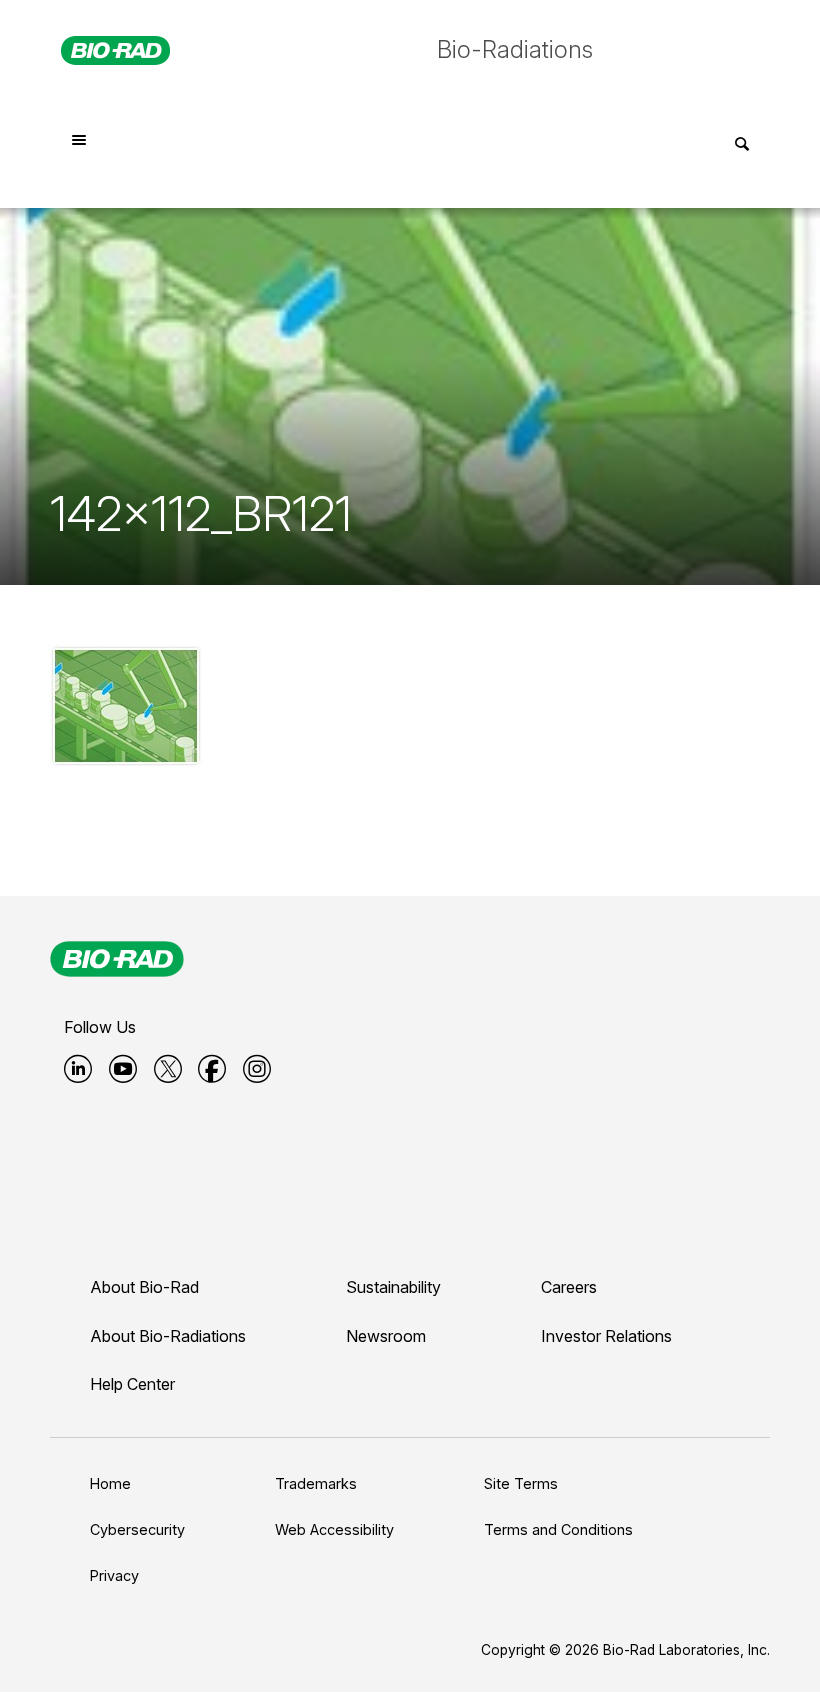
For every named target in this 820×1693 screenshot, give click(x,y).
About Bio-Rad (144, 1287)
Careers (569, 1287)
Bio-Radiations (515, 49)
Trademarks (316, 1483)
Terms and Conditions (558, 1529)
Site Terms (521, 1483)
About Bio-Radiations (168, 1336)
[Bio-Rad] (117, 959)
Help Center (132, 1384)
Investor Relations (606, 1336)
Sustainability (393, 1287)
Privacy (114, 1575)
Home (110, 1483)
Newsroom (386, 1336)
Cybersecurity (137, 1529)
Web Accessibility (334, 1529)
